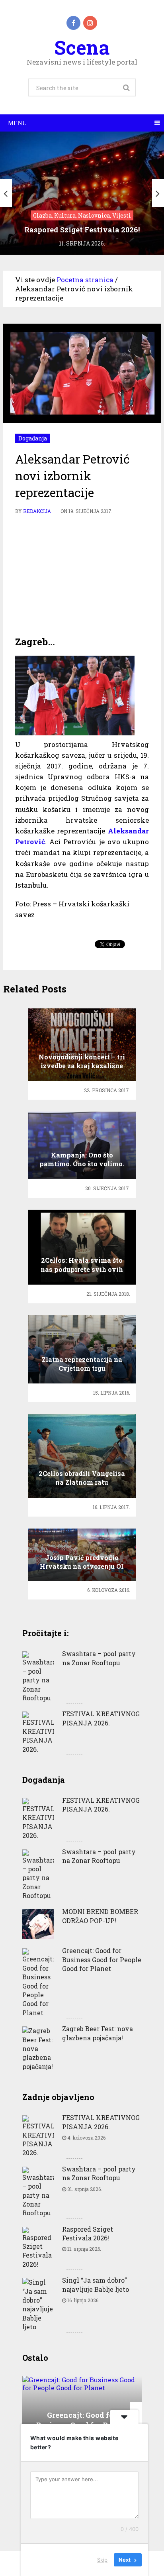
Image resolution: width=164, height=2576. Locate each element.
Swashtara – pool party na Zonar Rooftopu (99, 1658)
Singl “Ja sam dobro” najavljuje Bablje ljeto (96, 2284)
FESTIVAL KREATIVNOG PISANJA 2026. (101, 1718)
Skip (102, 2560)
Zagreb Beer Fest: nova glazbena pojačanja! (98, 2033)
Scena (82, 47)
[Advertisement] (82, 576)
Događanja (33, 438)
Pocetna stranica (85, 280)
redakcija (37, 511)
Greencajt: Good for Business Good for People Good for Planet (102, 1959)
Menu (18, 123)
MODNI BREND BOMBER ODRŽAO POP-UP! (100, 1916)
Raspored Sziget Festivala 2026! (88, 2233)
